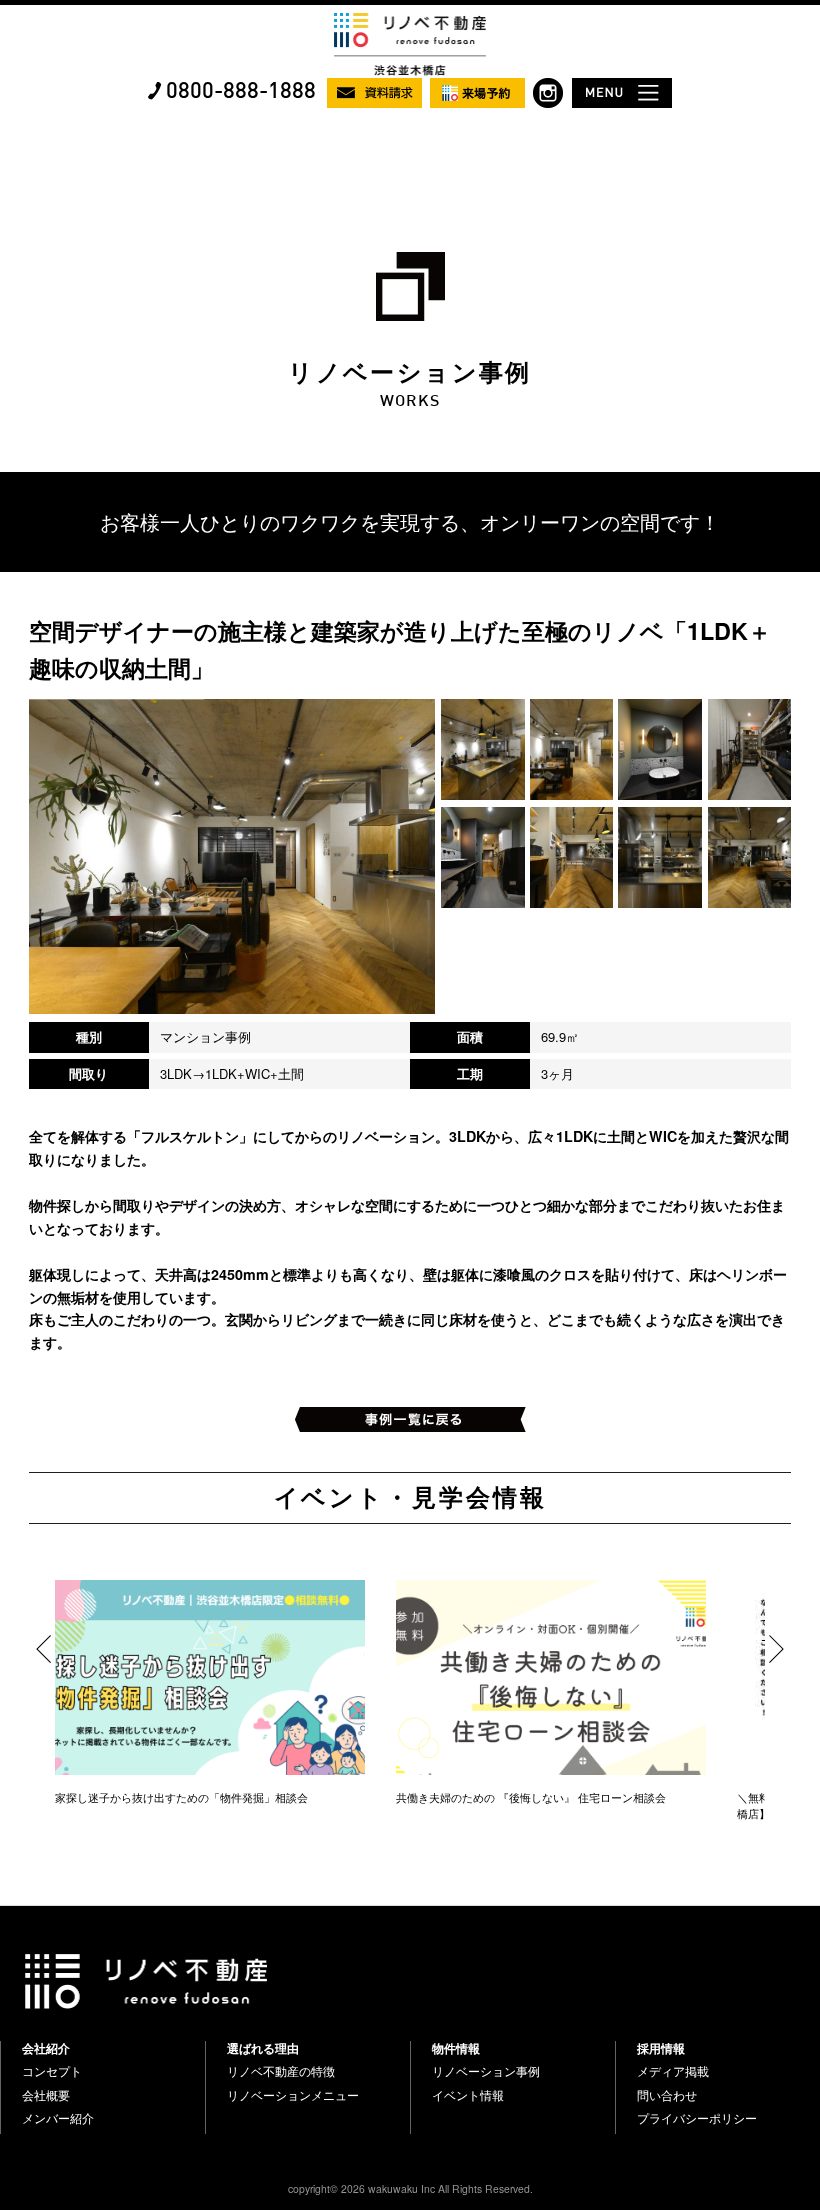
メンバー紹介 (58, 2118)
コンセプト (52, 2071)
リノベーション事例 (486, 2071)
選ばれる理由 (263, 2048)
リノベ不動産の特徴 (281, 2071)
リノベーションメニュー (293, 2095)
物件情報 (456, 2048)
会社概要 (46, 2095)
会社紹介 (46, 2048)
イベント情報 (468, 2095)
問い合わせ (667, 2095)
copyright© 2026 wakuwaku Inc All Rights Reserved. (410, 2188)
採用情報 (661, 2048)
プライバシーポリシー (697, 2118)
